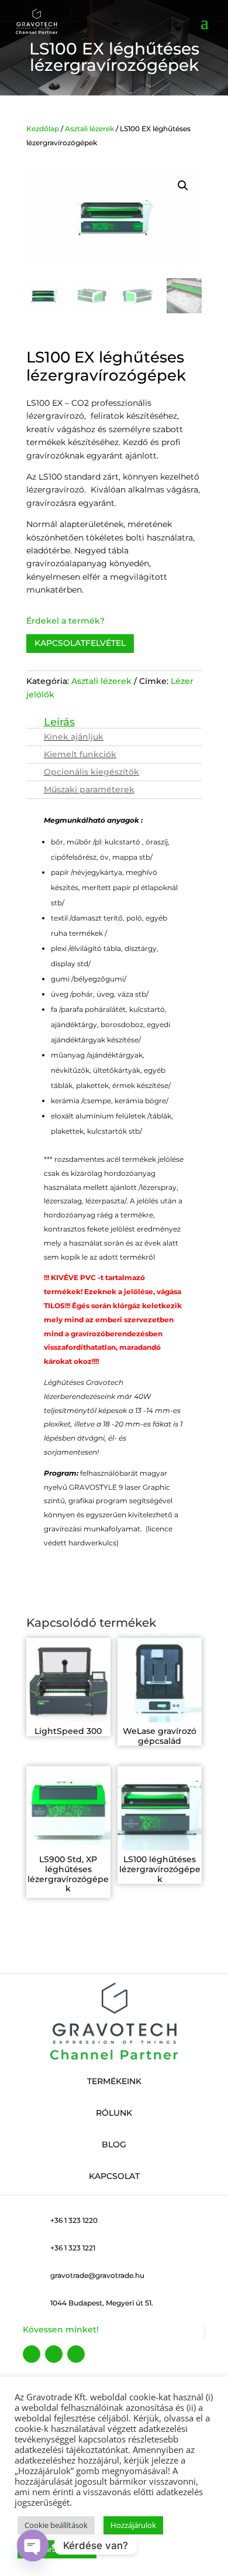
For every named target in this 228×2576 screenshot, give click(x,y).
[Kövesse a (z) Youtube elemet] (54, 2354)
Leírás (59, 724)
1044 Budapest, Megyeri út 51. (102, 2303)
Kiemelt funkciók (80, 754)
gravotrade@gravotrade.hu (97, 2275)
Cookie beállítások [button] (56, 2525)
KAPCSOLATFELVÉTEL (80, 643)
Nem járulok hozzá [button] (57, 2549)
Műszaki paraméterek (89, 789)
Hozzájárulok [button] (133, 2525)
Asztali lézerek (89, 129)
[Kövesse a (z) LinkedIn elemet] (76, 2354)
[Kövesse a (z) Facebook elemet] (32, 2354)
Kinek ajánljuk (74, 737)
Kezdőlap (43, 129)
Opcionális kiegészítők (91, 772)
